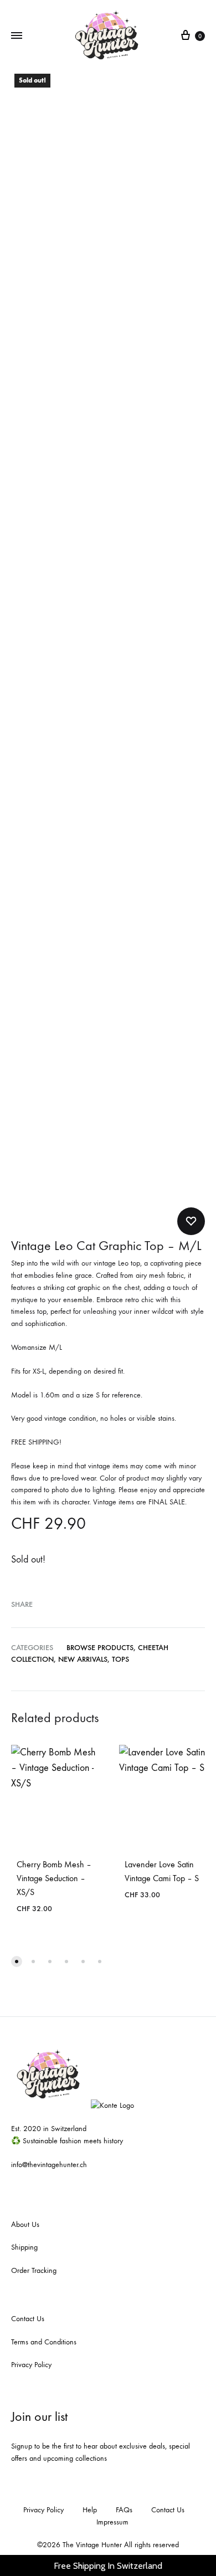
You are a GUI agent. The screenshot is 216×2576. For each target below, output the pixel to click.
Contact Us (28, 2319)
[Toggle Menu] (17, 36)
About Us (25, 2224)
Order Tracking (34, 2270)
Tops (120, 1659)
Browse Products (100, 1648)
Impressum (112, 2522)
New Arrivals (83, 1659)
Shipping (24, 2247)
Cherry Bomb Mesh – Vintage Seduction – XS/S (54, 1878)
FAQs (124, 2510)
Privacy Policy (31, 2365)
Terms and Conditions (44, 2342)
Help (90, 2510)
